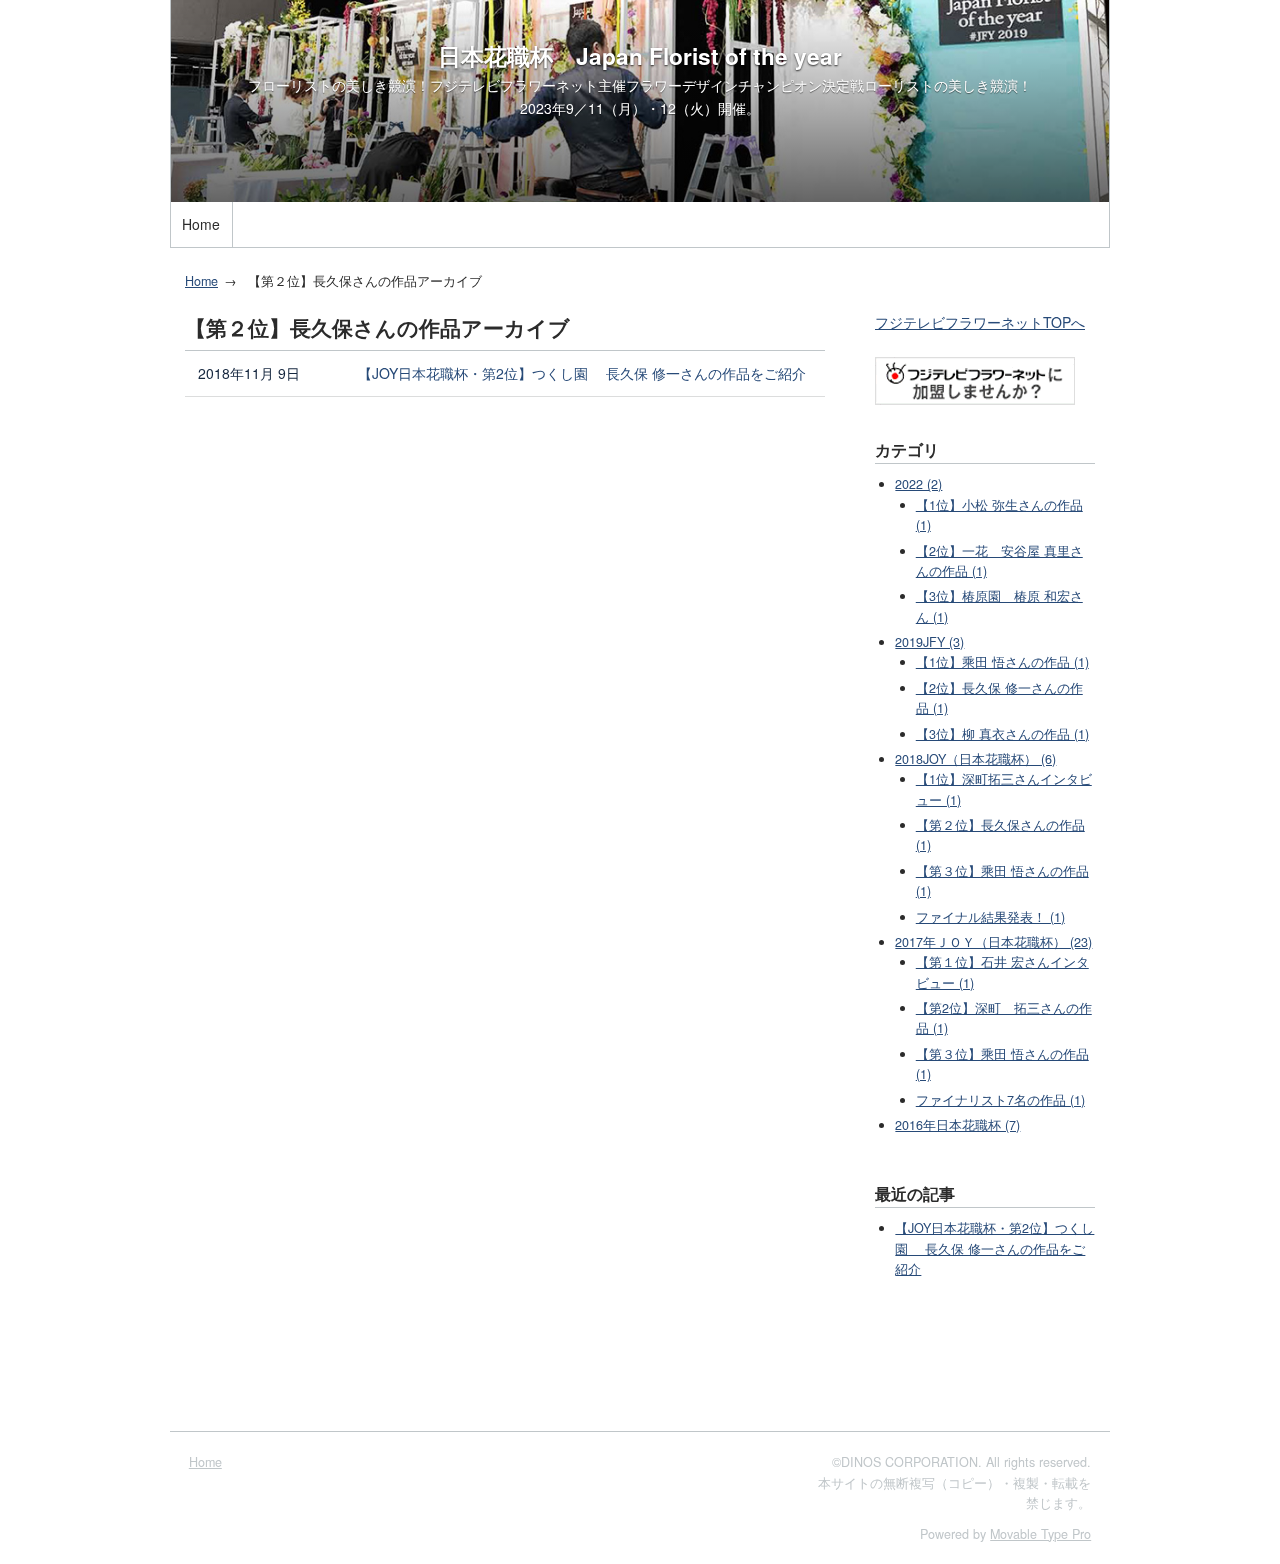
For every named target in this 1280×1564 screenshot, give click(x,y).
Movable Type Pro (1040, 1534)
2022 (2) (918, 484)
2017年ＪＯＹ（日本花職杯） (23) (993, 942)
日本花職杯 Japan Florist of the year (640, 56)
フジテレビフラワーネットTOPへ (980, 322)
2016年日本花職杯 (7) (957, 1125)
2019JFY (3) (929, 642)
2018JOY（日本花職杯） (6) (975, 759)
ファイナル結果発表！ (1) (990, 917)
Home (201, 224)
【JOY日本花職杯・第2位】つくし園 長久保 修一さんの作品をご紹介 (582, 373)
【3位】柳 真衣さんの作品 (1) (1002, 734)
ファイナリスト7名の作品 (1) (1000, 1100)
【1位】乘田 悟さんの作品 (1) (1002, 662)
